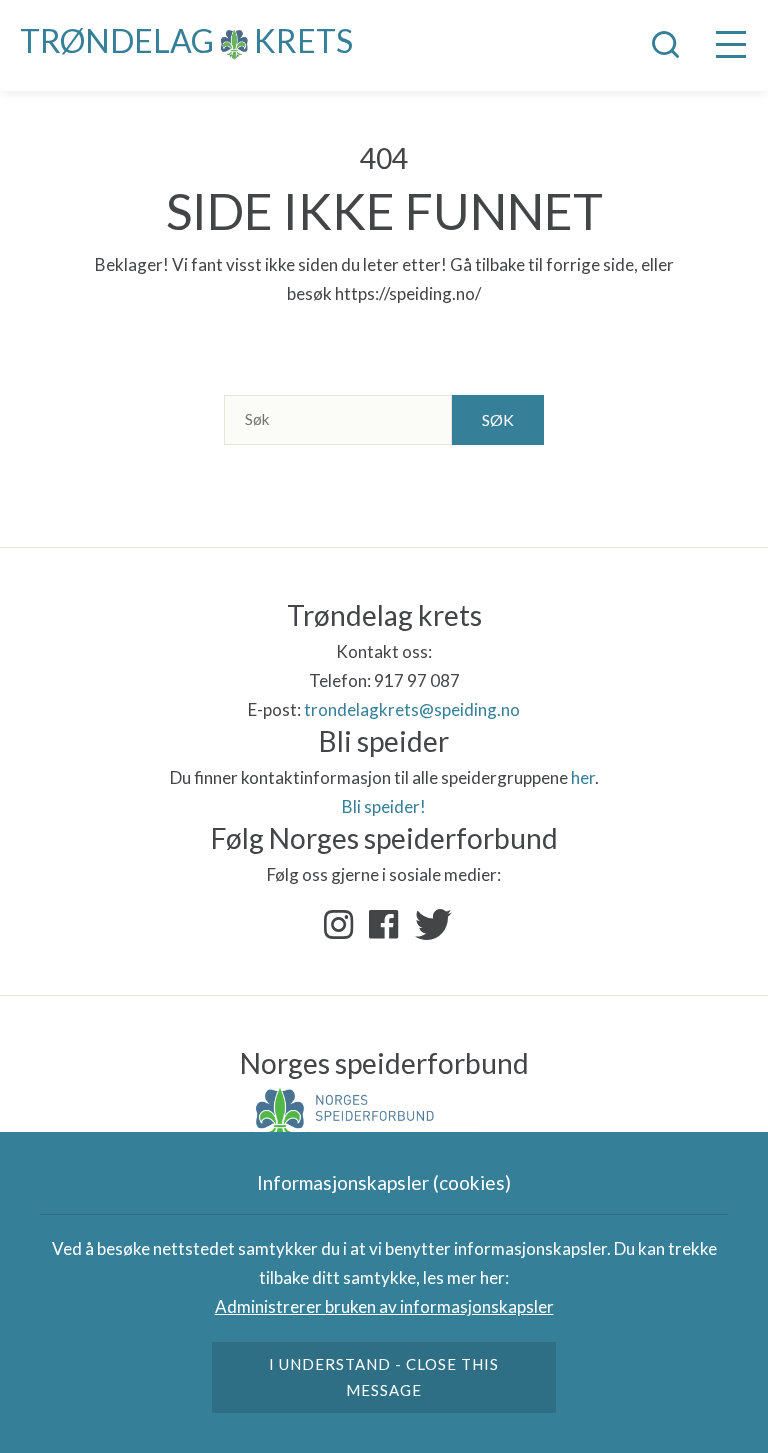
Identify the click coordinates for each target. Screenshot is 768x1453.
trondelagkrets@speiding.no (412, 709)
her (583, 777)
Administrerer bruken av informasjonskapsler (384, 1306)
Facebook (384, 925)
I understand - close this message (384, 1377)
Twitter (429, 925)
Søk (498, 419)
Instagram (339, 925)
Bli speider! (384, 806)
